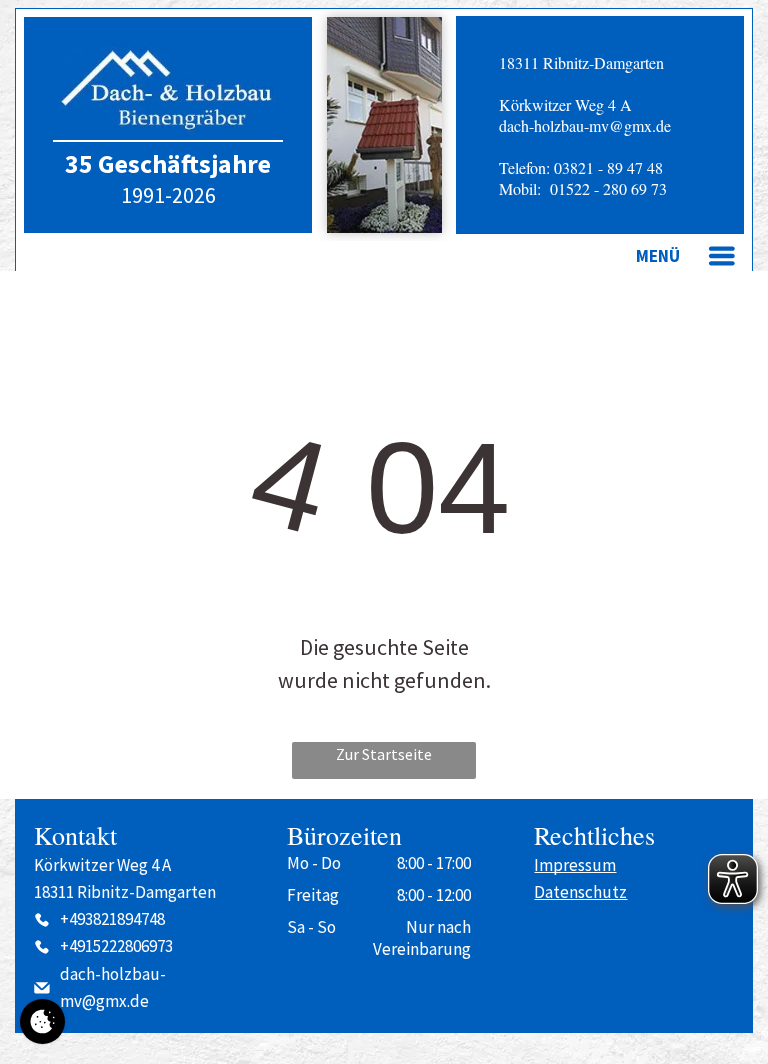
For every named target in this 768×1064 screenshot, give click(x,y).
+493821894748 (112, 919)
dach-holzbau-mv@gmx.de (585, 125)
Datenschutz (580, 892)
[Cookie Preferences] (42, 1021)
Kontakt (75, 835)
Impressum (575, 865)
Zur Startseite (384, 754)
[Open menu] (722, 256)
